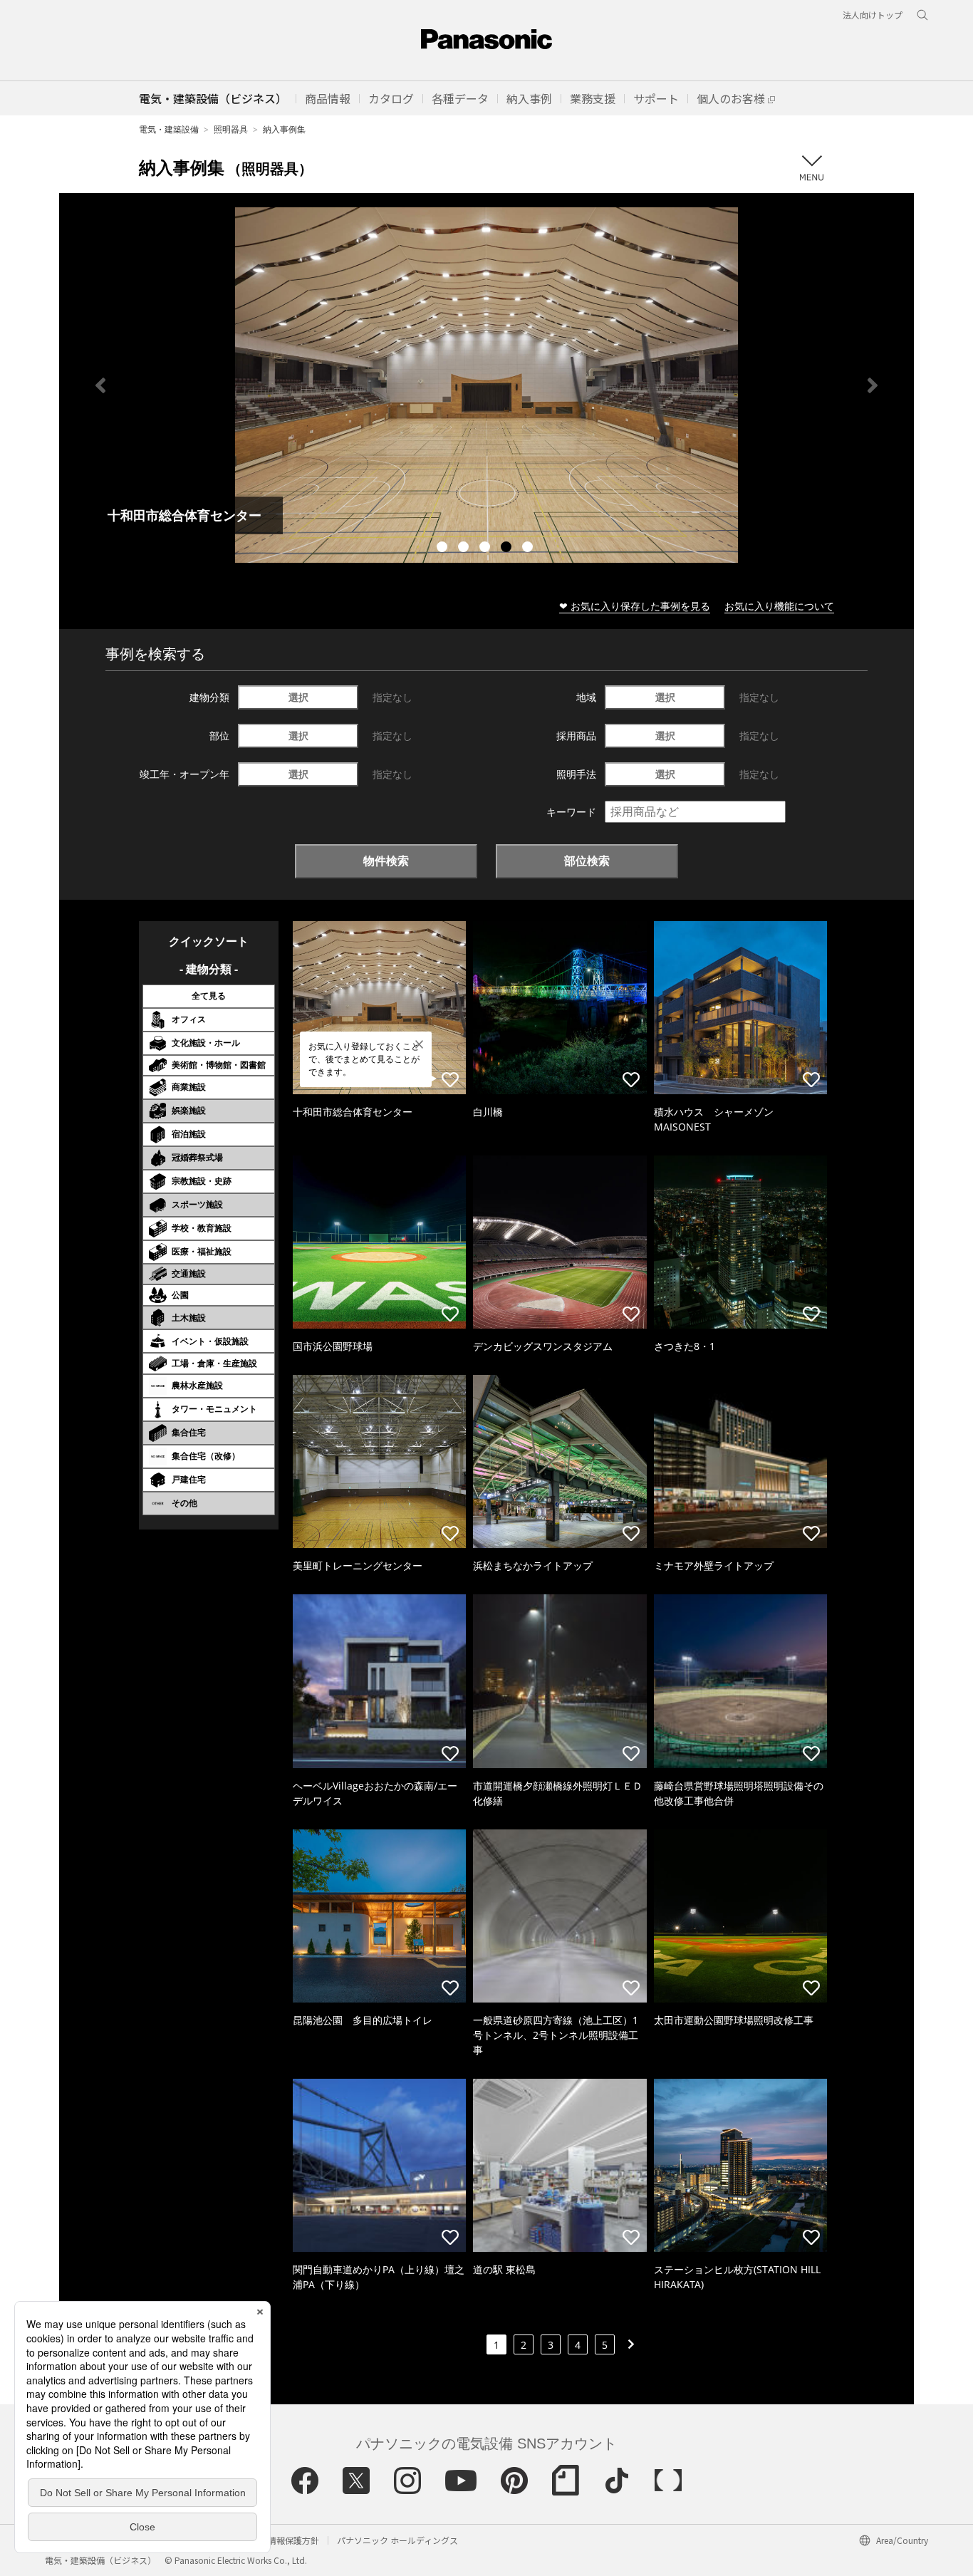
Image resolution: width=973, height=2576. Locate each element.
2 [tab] (465, 549)
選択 (298, 697)
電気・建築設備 (169, 129)
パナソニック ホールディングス (397, 2540)
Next (873, 385)
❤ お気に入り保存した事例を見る (635, 606)
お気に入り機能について (779, 606)
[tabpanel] (486, 385)
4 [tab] (508, 549)
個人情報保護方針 (285, 2540)
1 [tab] (444, 549)
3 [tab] (486, 549)
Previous (100, 385)
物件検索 (386, 861)
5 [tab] (529, 549)
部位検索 (587, 861)
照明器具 (231, 129)
